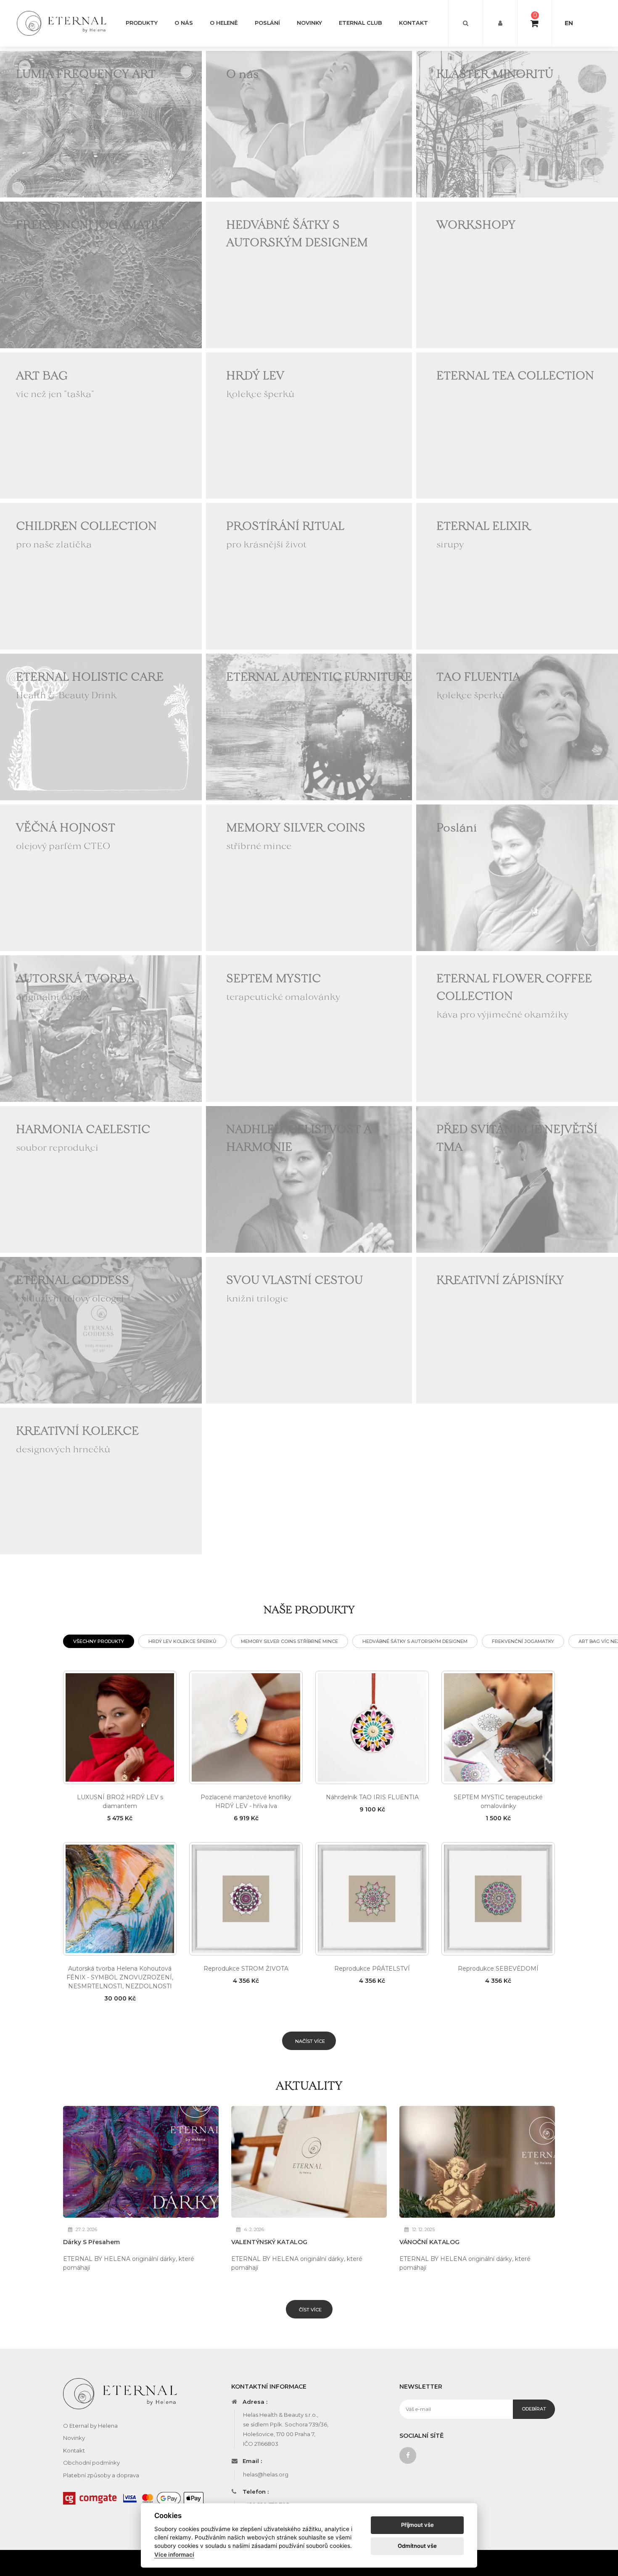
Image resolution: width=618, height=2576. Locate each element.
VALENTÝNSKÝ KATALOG (269, 2242)
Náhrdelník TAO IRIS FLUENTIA (372, 1797)
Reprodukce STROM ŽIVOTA (246, 1969)
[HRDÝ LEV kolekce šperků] (309, 425)
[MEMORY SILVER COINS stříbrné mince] (309, 877)
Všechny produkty (99, 1641)
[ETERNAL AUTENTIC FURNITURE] (309, 726)
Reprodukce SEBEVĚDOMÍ (498, 1969)
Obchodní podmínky (91, 2463)
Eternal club (360, 23)
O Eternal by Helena (90, 2426)
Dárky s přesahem (91, 2242)
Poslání (267, 23)
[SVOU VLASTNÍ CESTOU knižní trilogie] (309, 1330)
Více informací (174, 2555)
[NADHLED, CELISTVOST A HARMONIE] (309, 1179)
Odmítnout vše (417, 2546)
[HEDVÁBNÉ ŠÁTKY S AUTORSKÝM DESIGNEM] (309, 274)
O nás (184, 23)
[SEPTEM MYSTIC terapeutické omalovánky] (309, 1028)
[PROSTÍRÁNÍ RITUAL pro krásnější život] (309, 576)
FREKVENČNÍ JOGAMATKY (523, 1641)
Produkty (142, 23)
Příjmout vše (417, 2525)
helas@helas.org (266, 2474)
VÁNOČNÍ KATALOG (429, 2242)
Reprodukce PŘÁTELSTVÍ (372, 1969)
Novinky (309, 23)
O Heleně (224, 23)
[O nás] (309, 124)
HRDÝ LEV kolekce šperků (182, 1641)
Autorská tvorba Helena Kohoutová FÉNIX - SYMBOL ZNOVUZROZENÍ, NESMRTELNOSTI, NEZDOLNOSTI (120, 1977)
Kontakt (413, 23)
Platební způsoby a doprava (101, 2475)
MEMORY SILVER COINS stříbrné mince (289, 1641)
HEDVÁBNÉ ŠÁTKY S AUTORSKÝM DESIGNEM (415, 1641)
